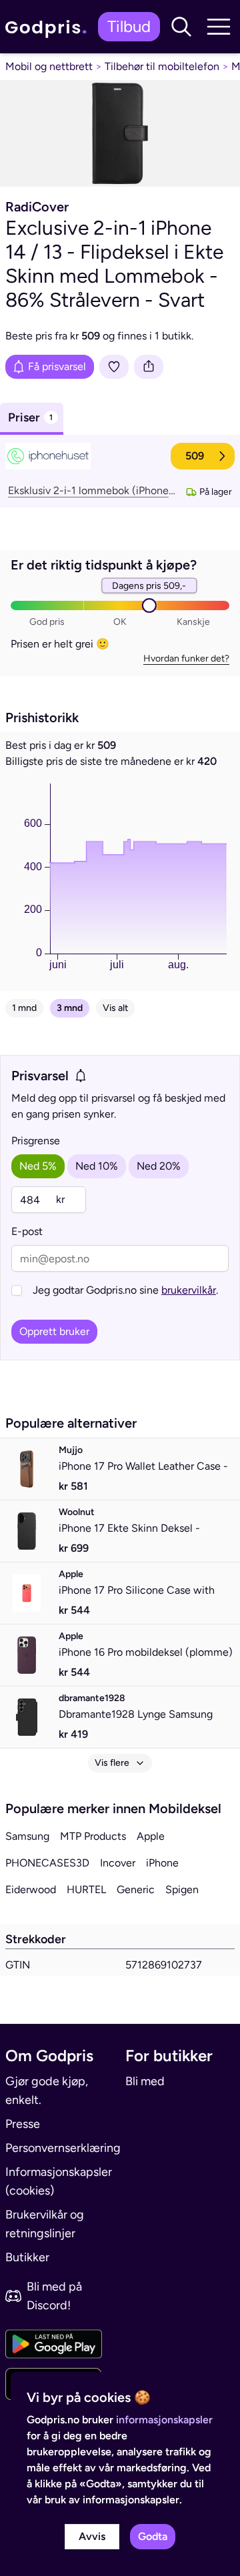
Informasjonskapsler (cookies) (59, 2181)
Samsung (27, 1836)
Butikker (27, 2257)
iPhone (162, 1863)
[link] (49, 27)
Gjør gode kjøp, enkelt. (47, 2091)
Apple (151, 1836)
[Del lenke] (149, 367)
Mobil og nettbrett (49, 66)
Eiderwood (31, 1889)
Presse (23, 2124)
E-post (27, 1231)
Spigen (182, 1889)
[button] (181, 27)
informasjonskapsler (164, 2420)
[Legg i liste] (114, 367)
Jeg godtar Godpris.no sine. (125, 1290)
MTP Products (93, 1836)
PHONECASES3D (47, 1863)
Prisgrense (36, 1141)
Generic (136, 1889)
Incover (118, 1863)
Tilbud (129, 26)
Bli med (145, 2081)
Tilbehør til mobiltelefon (162, 66)
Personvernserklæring (60, 2148)
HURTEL (86, 1889)
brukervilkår (189, 1290)
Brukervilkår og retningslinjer (45, 2224)
